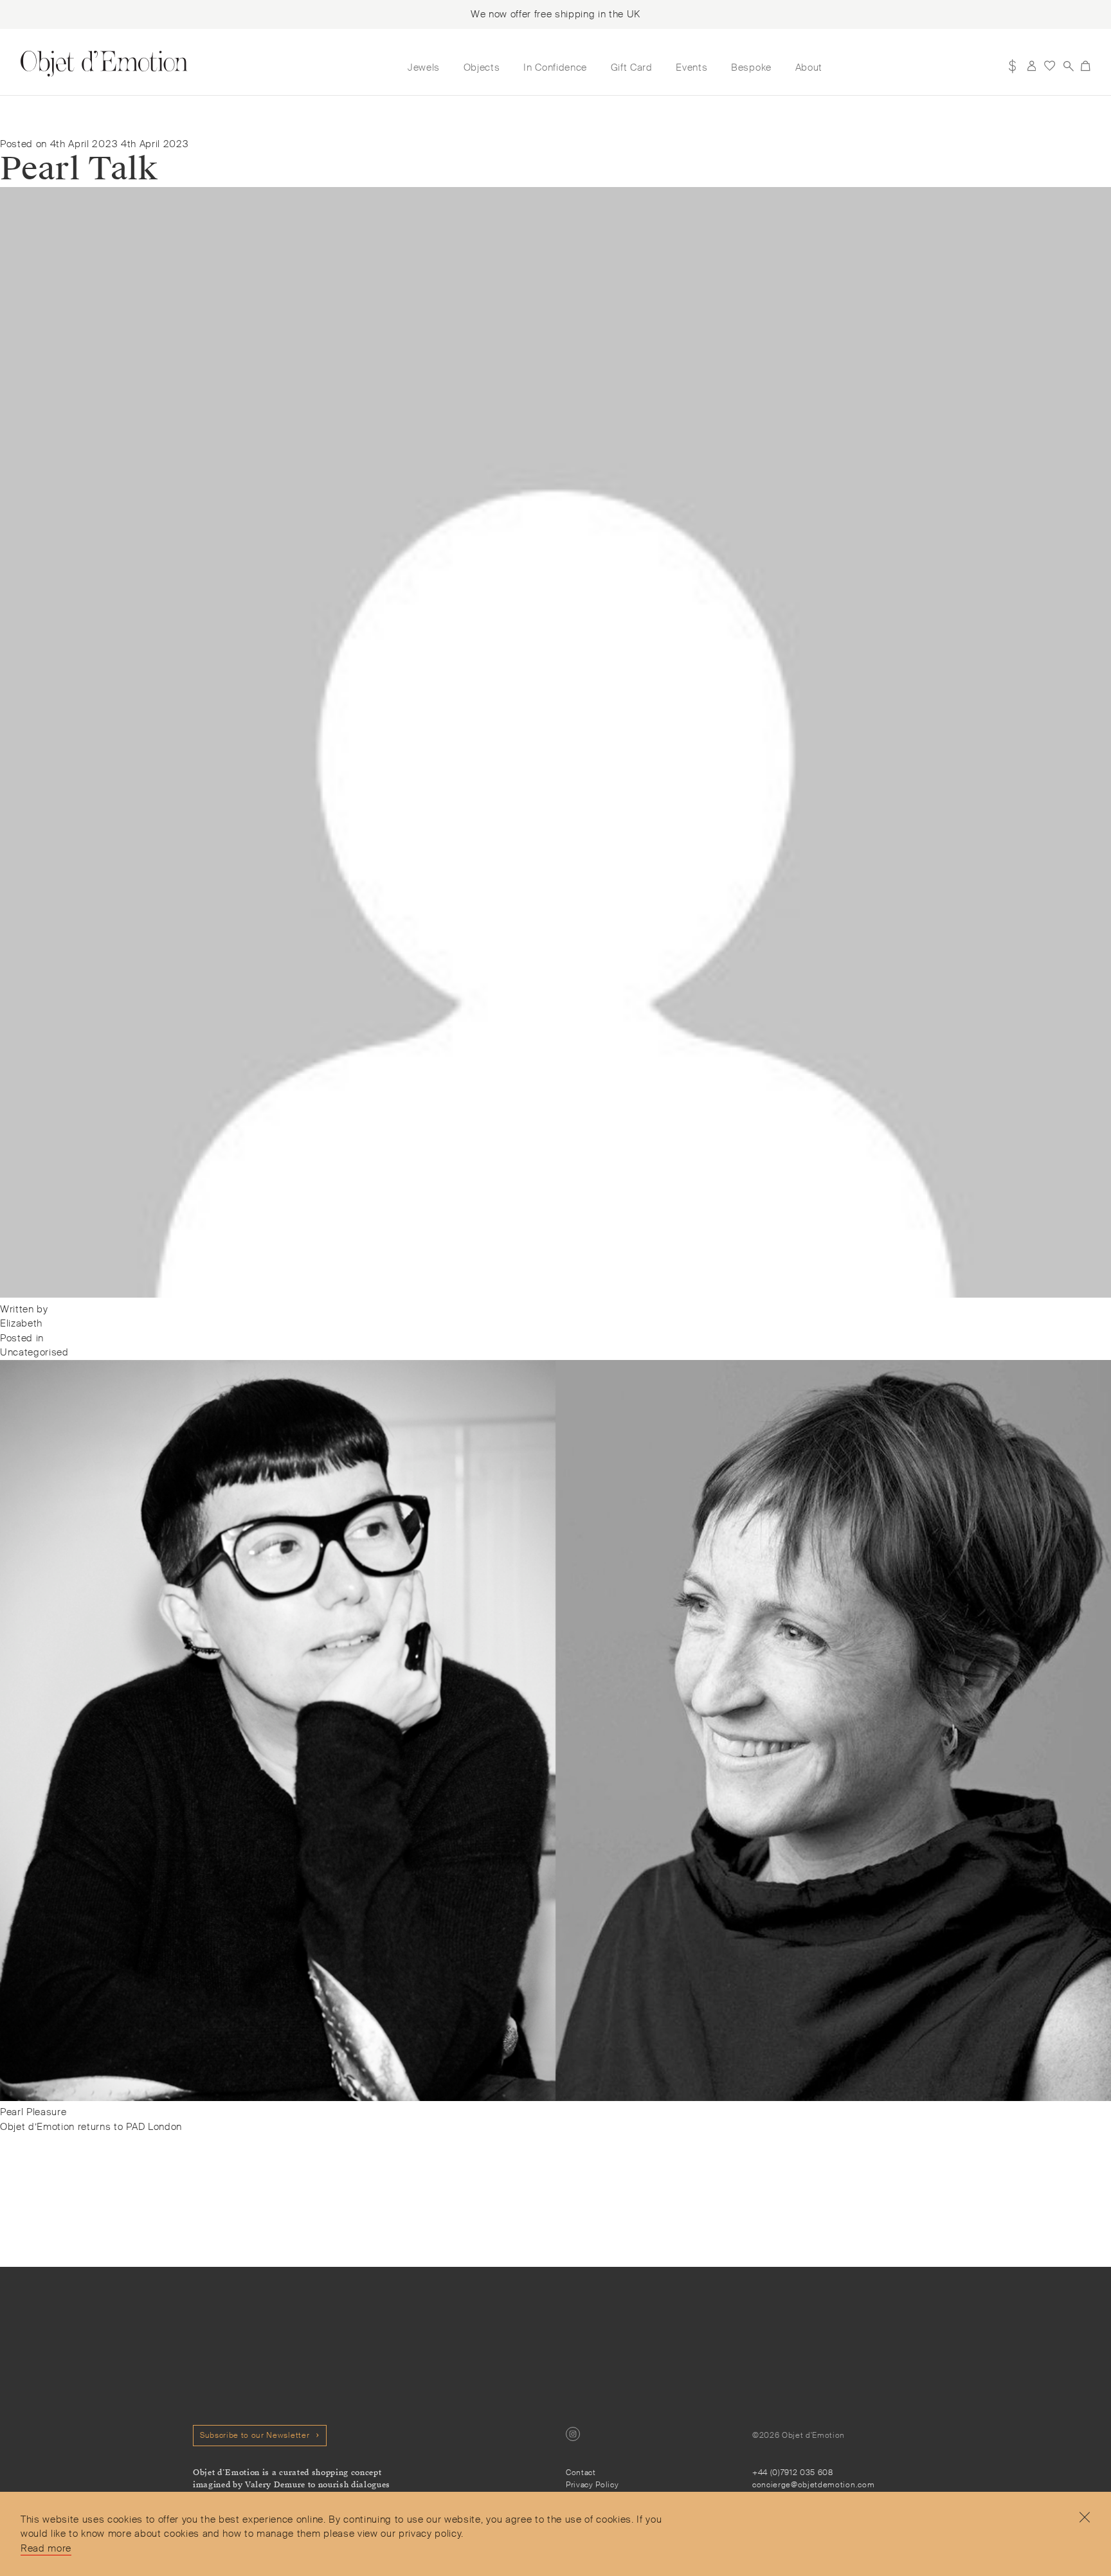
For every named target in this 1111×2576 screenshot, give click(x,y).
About (809, 67)
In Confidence (555, 67)
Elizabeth (21, 1323)
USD (1013, 66)
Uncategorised (34, 1352)
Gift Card (632, 67)
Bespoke (751, 67)
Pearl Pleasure (33, 2112)
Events (691, 67)
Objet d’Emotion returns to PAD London (91, 2127)
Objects (482, 67)
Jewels (424, 67)
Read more (46, 2548)
